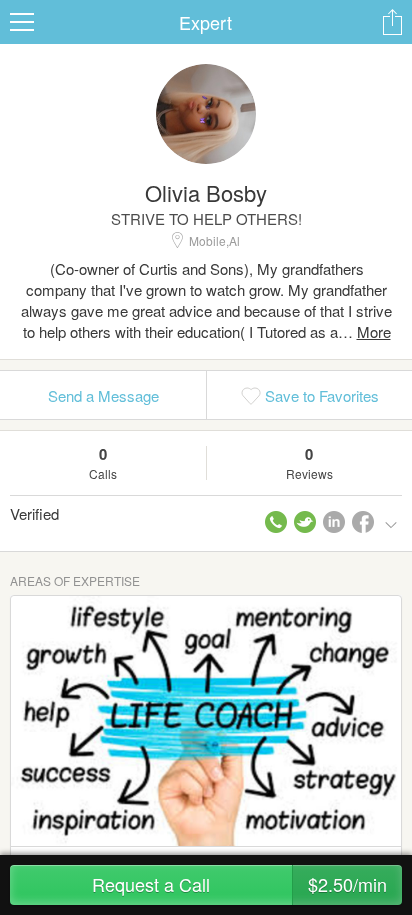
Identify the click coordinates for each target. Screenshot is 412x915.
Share (392, 22)
